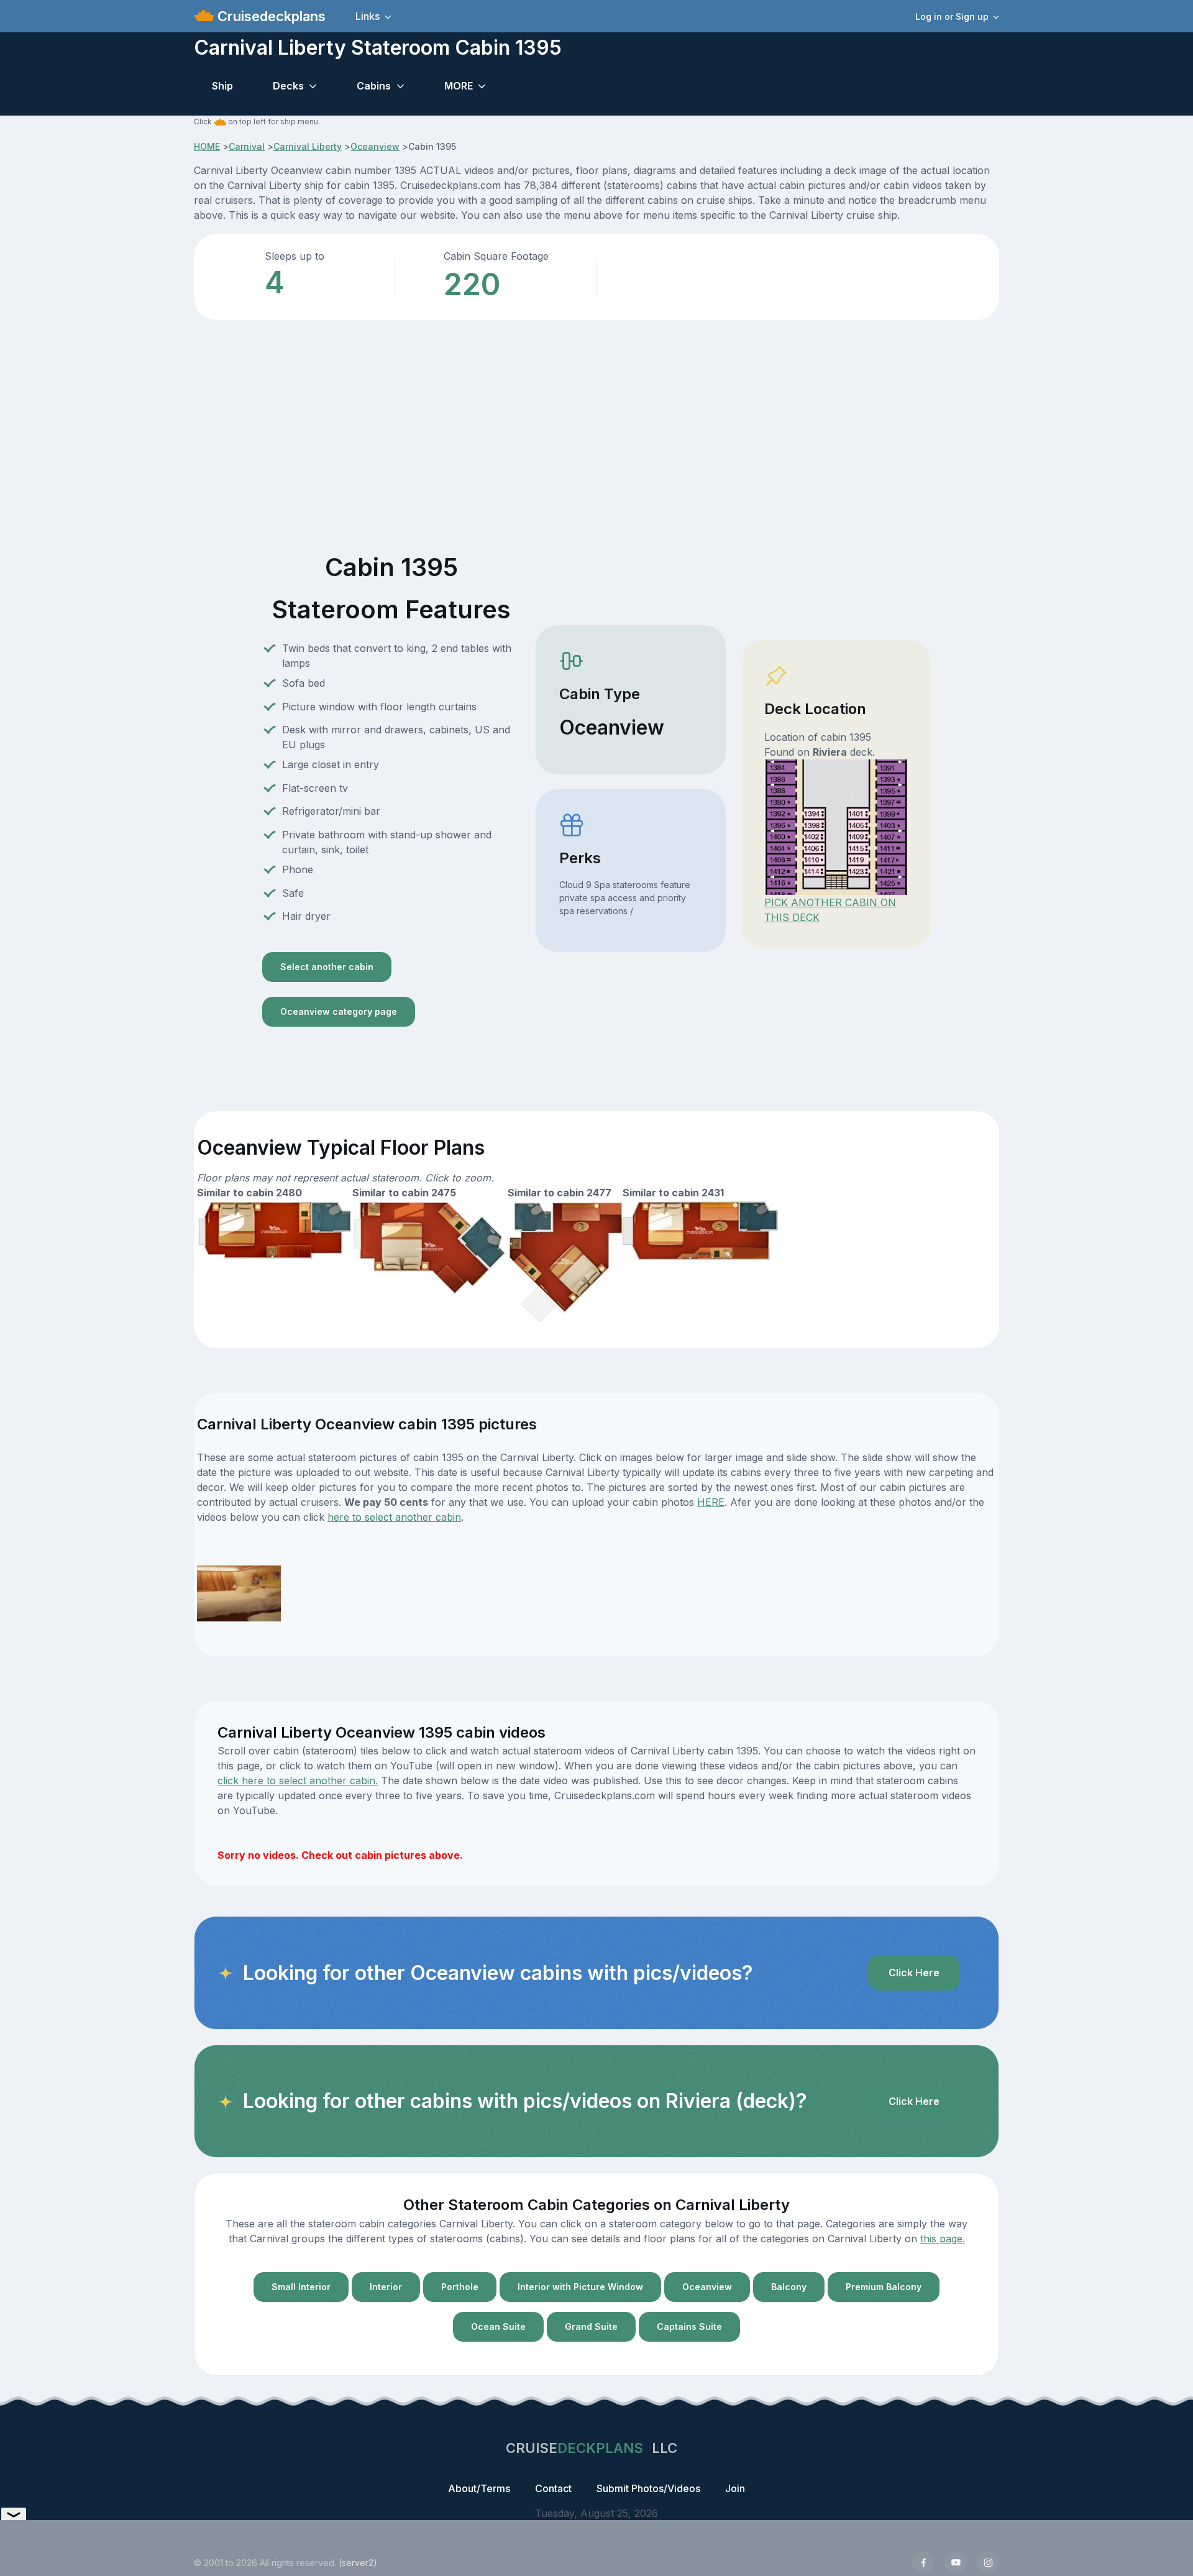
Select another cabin (327, 967)
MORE (459, 86)
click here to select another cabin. (298, 1781)
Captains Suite (689, 2326)
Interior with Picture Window (580, 2287)
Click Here (914, 1973)
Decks (288, 86)
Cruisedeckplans (270, 16)
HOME (207, 146)
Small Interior (301, 2287)
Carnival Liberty (308, 146)
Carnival (247, 146)
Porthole (460, 2287)
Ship (222, 86)
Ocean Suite (498, 2326)
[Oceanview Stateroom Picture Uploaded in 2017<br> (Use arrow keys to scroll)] (239, 1592)
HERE (711, 1502)
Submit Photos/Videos (648, 2488)
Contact (553, 2488)
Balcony (789, 2287)
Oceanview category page (339, 1011)
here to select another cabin (394, 1517)
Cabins (374, 86)
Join (735, 2488)
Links (368, 16)
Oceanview (375, 146)
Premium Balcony (884, 2287)
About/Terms (479, 2488)
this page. (943, 2239)
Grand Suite (591, 2326)
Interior (386, 2287)
